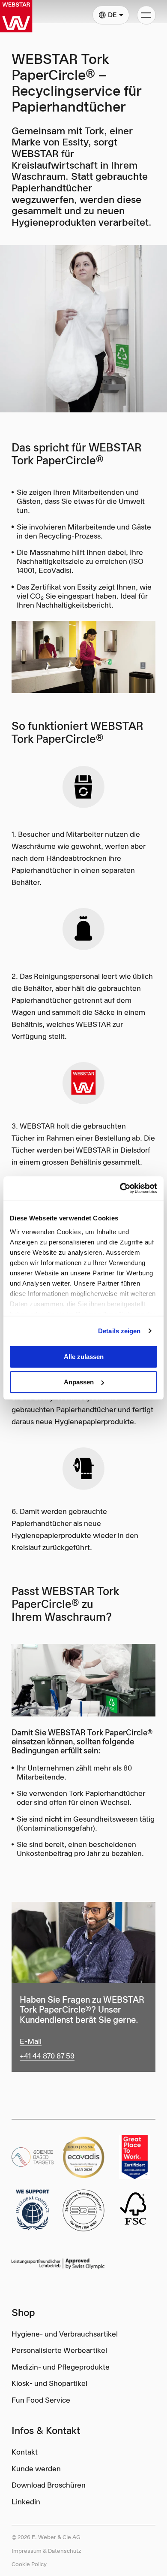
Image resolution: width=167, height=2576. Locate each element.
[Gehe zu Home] (16, 16)
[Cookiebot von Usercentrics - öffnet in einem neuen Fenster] (120, 1188)
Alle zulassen (84, 1357)
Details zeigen (119, 1331)
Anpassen (79, 1382)
